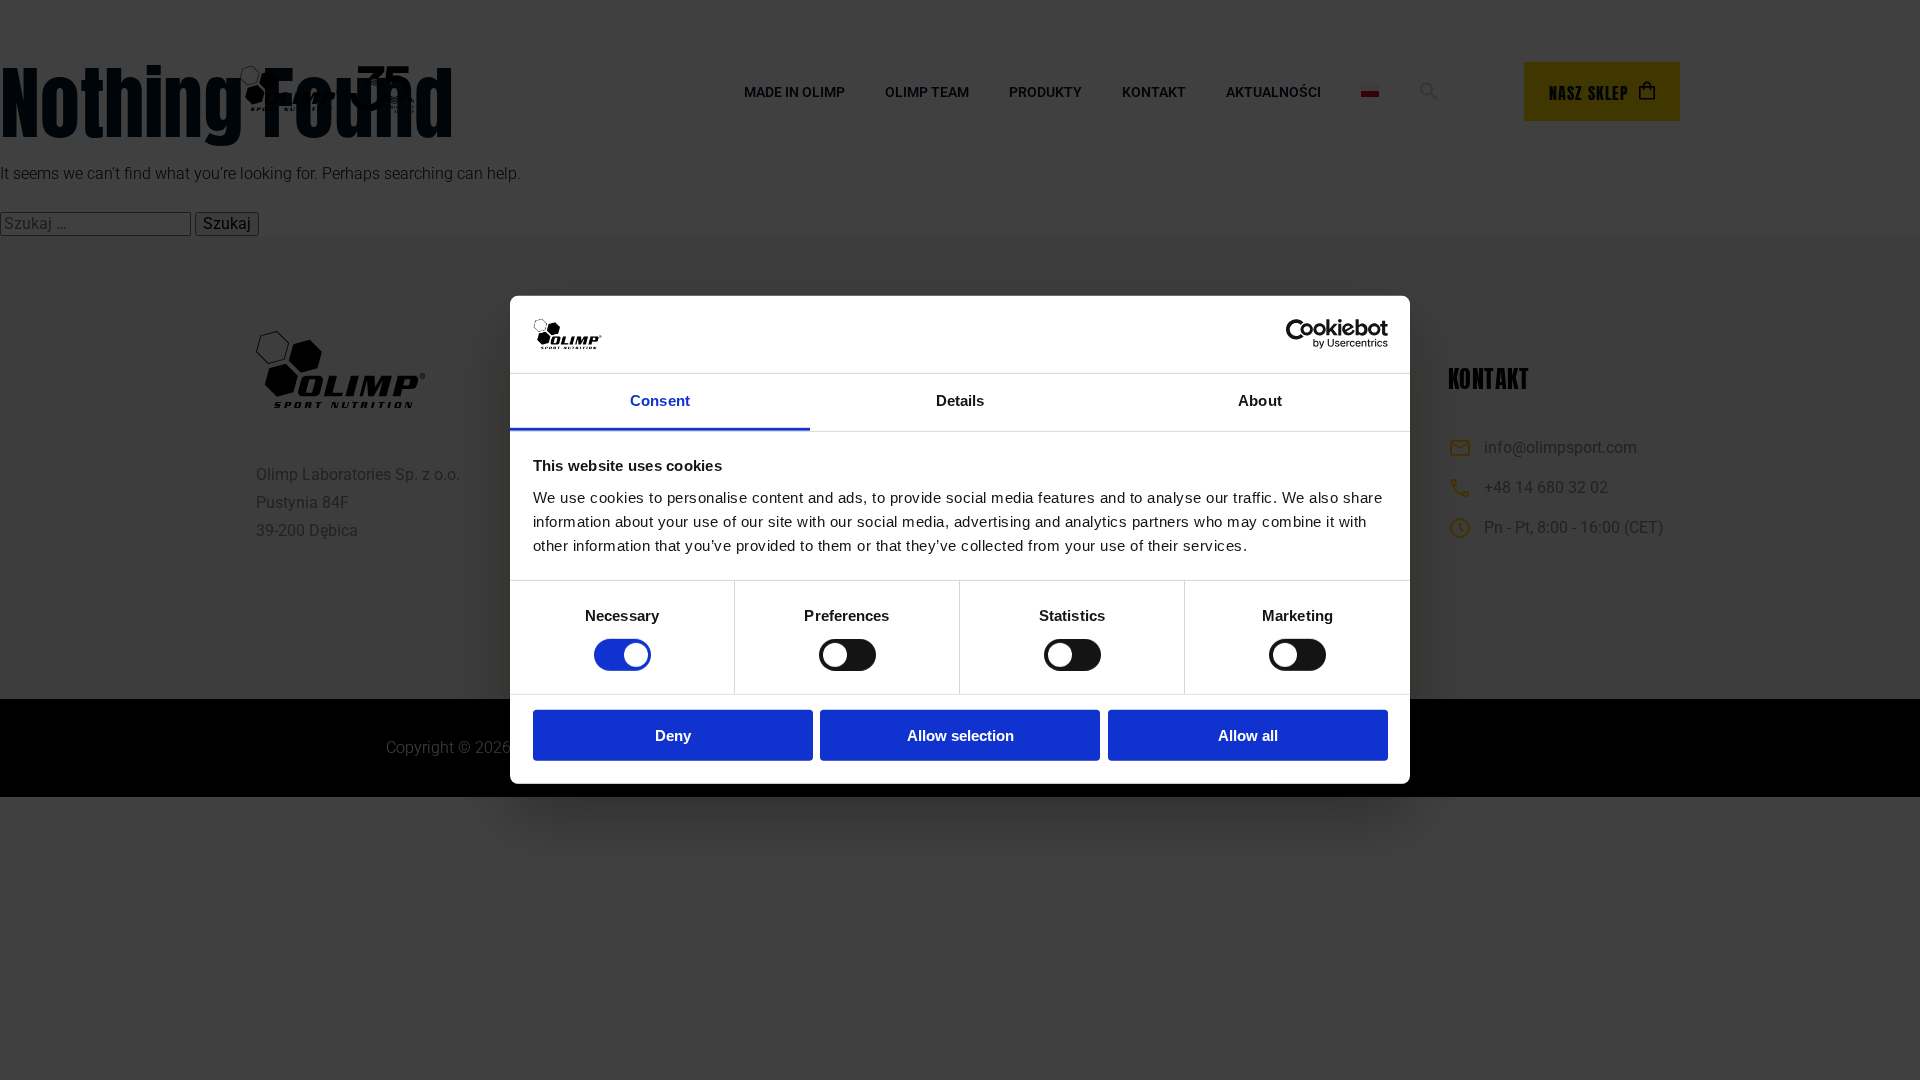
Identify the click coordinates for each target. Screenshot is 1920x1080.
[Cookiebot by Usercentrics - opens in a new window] (1300, 334)
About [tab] (1260, 400)
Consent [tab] (660, 400)
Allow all (1248, 734)
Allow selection (960, 734)
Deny (673, 734)
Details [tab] (960, 400)
